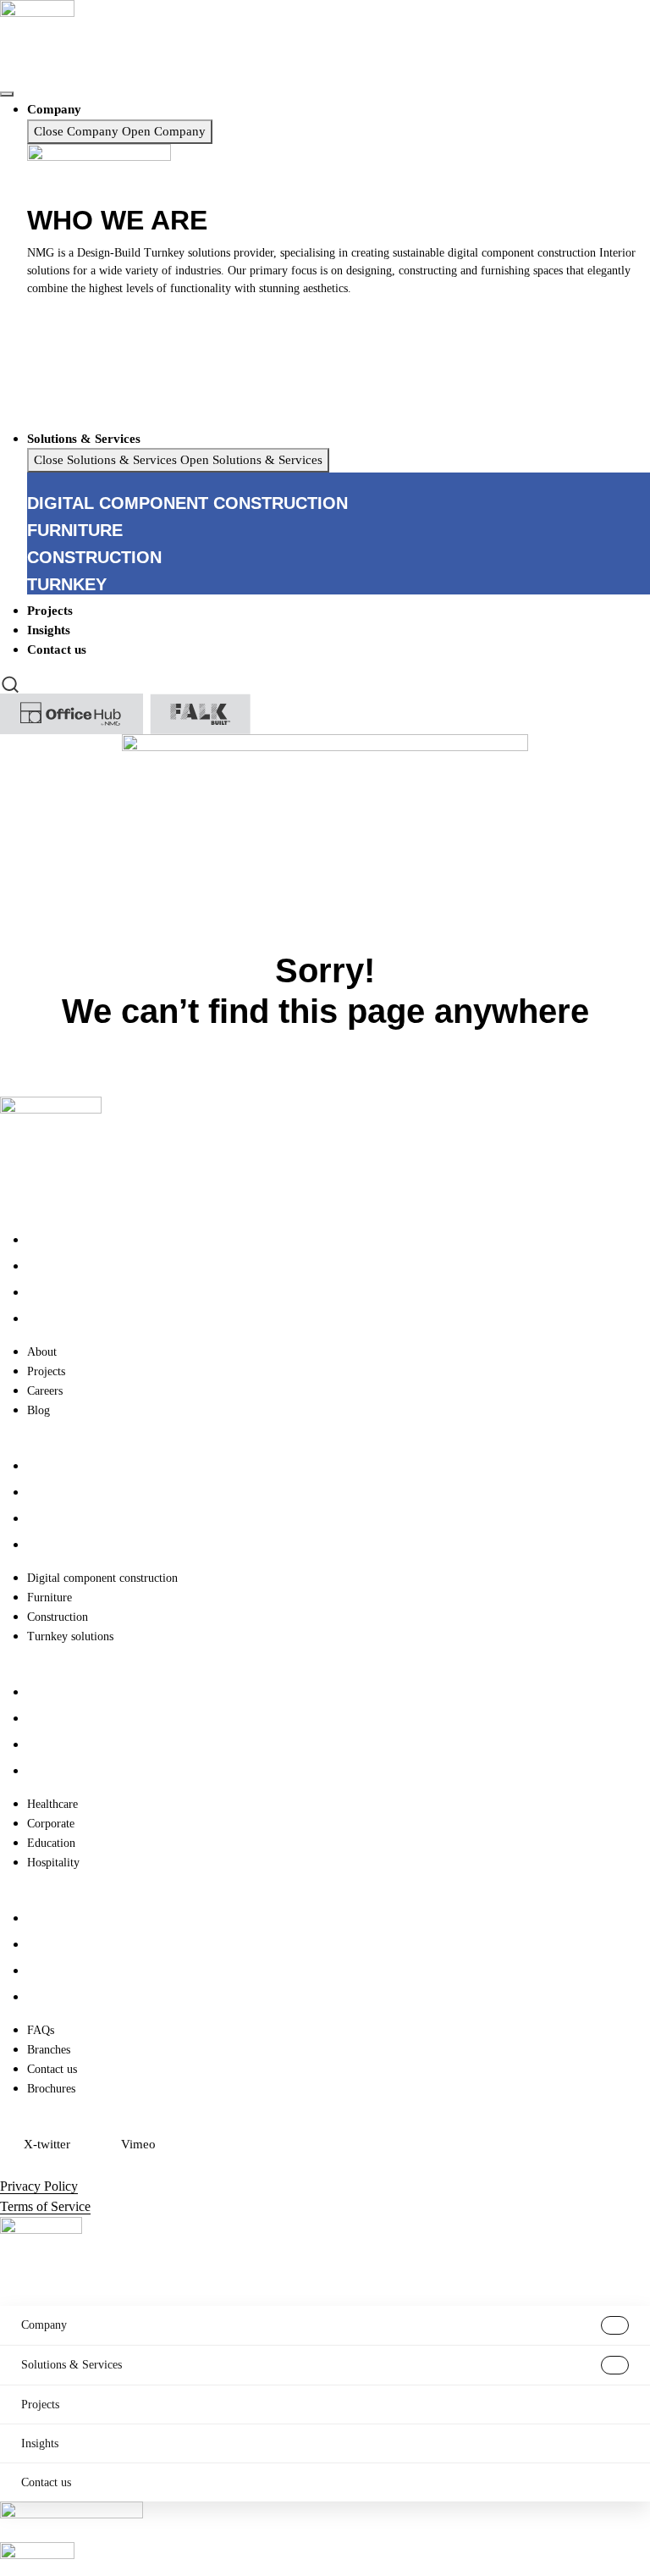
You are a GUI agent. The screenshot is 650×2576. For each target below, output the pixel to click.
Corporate (51, 1719)
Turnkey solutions (70, 1545)
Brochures (51, 1997)
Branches (49, 1945)
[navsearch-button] (10, 683)
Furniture (50, 1493)
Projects (46, 1266)
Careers (45, 1293)
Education (51, 1745)
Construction (58, 1519)
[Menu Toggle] (7, 94)
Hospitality (53, 1771)
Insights (40, 2443)
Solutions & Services (72, 2365)
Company (44, 2325)
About (42, 1240)
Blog (39, 1319)
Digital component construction (102, 1466)
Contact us (52, 1971)
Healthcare (52, 1692)
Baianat (71, 2166)
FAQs (41, 1918)
